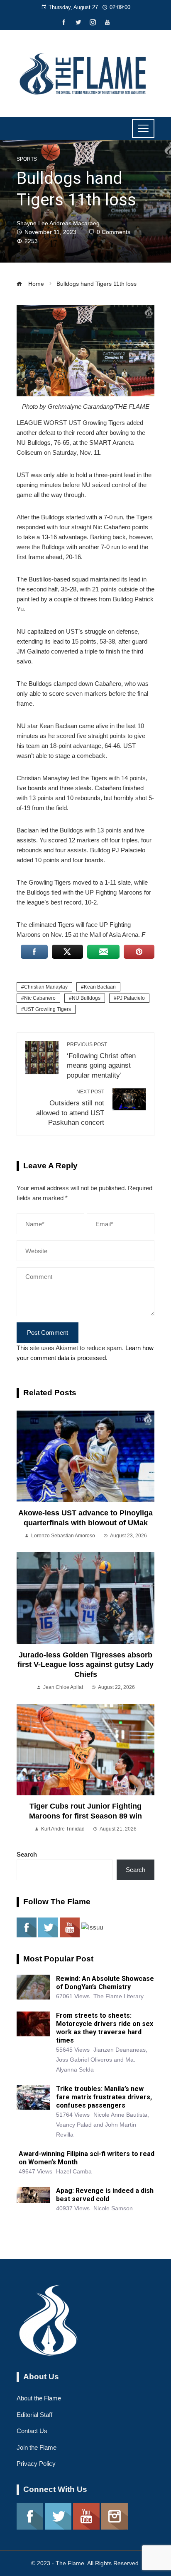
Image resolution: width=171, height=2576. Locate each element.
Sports (27, 159)
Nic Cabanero (40, 998)
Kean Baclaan (100, 987)
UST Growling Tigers (48, 1009)
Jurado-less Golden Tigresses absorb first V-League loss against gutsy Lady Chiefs (85, 1665)
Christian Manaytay (46, 987)
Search (27, 1854)
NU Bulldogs (86, 998)
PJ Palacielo (131, 998)
